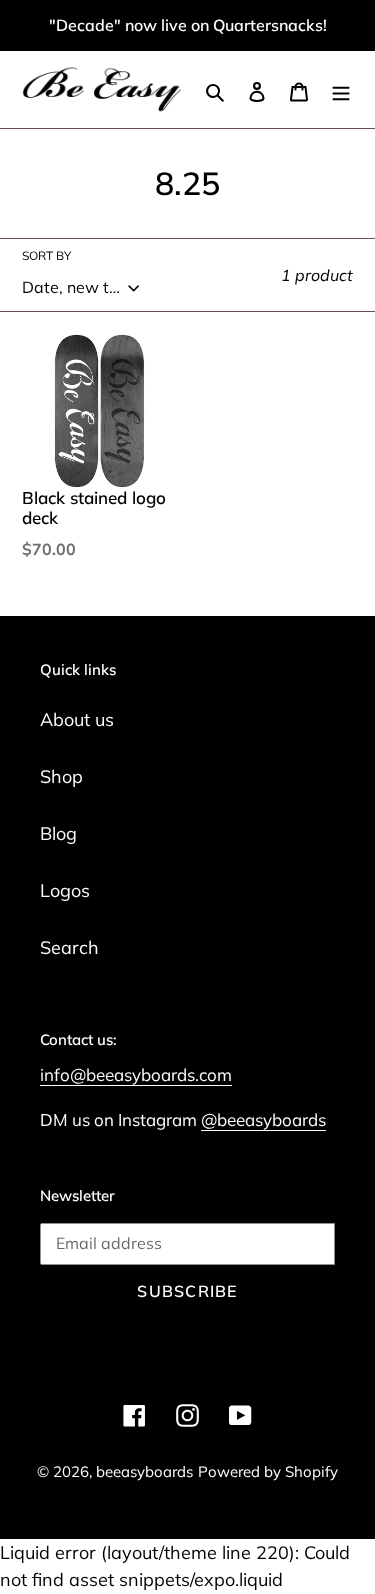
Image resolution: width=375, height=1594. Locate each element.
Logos (65, 890)
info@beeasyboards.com (136, 1074)
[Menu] (341, 89)
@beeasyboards (263, 1119)
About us (77, 719)
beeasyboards (144, 1471)
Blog (58, 833)
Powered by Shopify (268, 1471)
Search (69, 947)
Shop (61, 776)
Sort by (46, 255)
